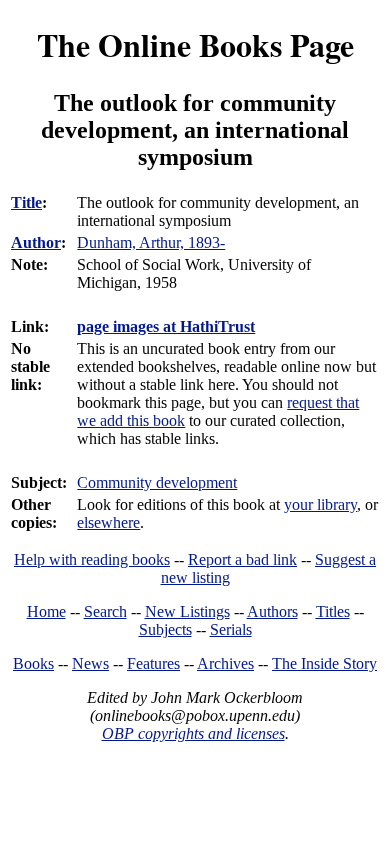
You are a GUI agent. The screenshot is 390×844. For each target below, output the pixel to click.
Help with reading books (92, 559)
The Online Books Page (195, 44)
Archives (225, 663)
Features (153, 663)
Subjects (165, 629)
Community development (157, 482)
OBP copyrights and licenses (193, 733)
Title (26, 202)
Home (46, 611)
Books (33, 663)
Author (36, 242)
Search (105, 611)
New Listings (187, 611)
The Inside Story (324, 663)
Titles (333, 611)
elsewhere (108, 522)
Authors (272, 611)
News (90, 663)
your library (320, 504)
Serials (231, 629)
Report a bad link (242, 559)
